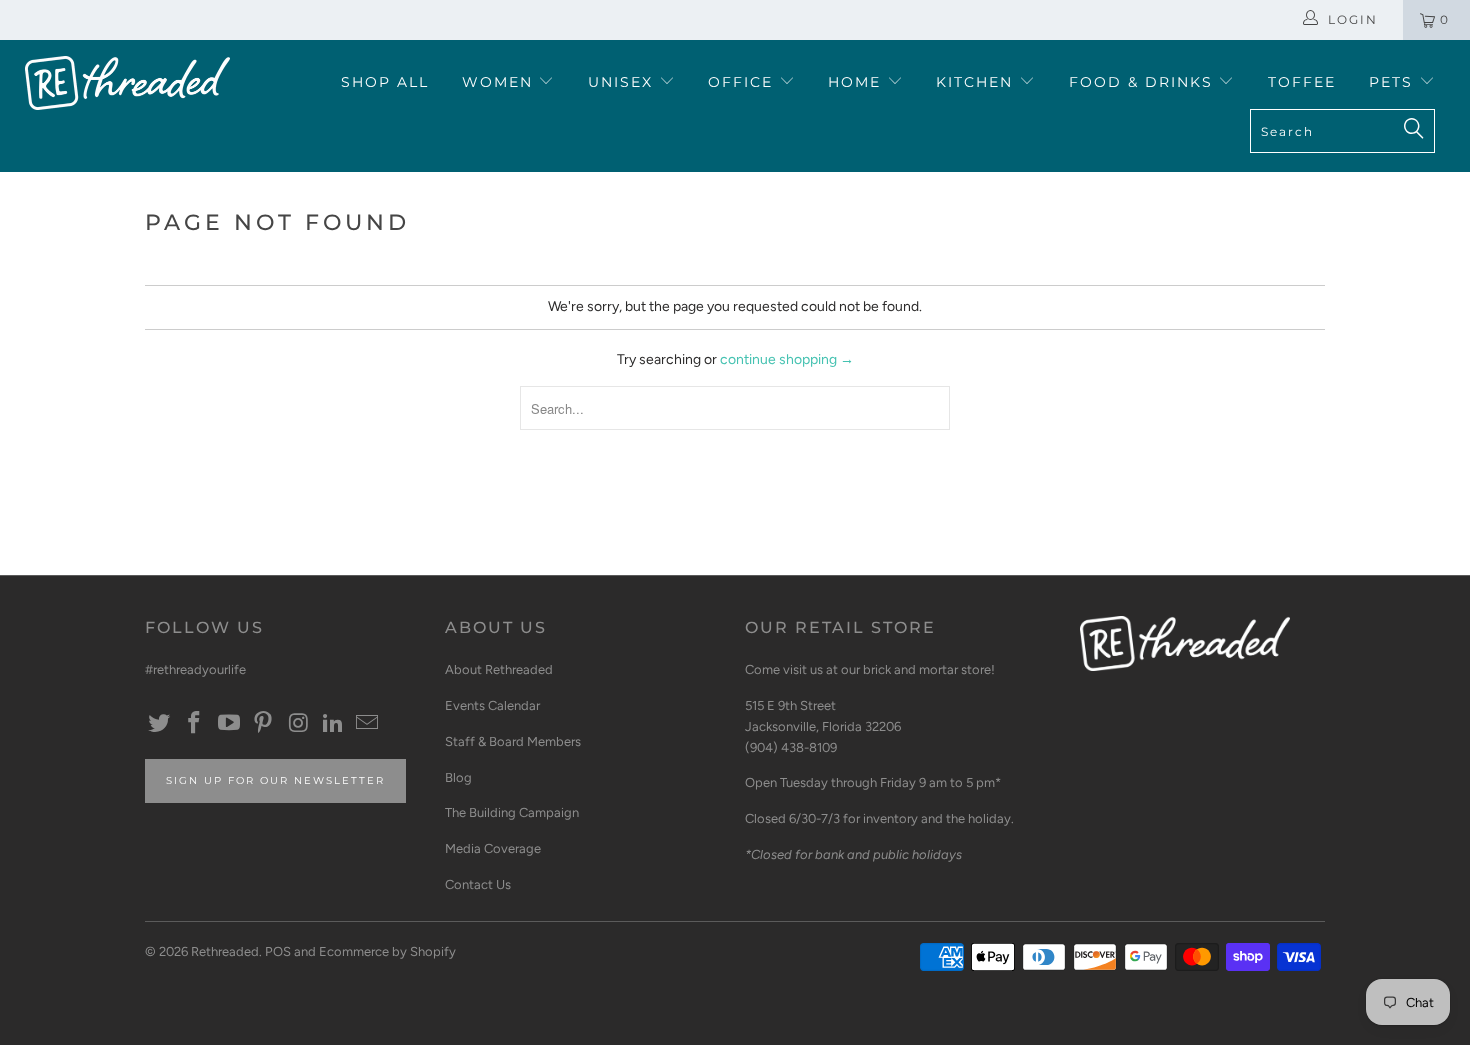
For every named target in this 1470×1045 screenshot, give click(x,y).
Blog (458, 777)
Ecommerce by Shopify (387, 951)
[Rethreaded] (127, 83)
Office (743, 82)
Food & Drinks (1144, 82)
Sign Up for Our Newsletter (275, 780)
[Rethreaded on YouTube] (229, 724)
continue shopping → (787, 359)
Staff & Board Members (513, 741)
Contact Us (478, 884)
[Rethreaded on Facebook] (195, 724)
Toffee (1302, 82)
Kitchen (977, 82)
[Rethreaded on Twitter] (160, 724)
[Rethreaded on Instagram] (299, 724)
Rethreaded (225, 951)
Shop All (385, 82)
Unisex (623, 82)
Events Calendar (492, 705)
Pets (1394, 82)
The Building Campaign (512, 812)
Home (857, 82)
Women (500, 82)
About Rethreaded (499, 669)
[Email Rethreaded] (368, 724)
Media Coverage (493, 848)
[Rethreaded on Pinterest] (264, 724)
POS (278, 951)
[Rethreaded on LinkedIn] (333, 724)
